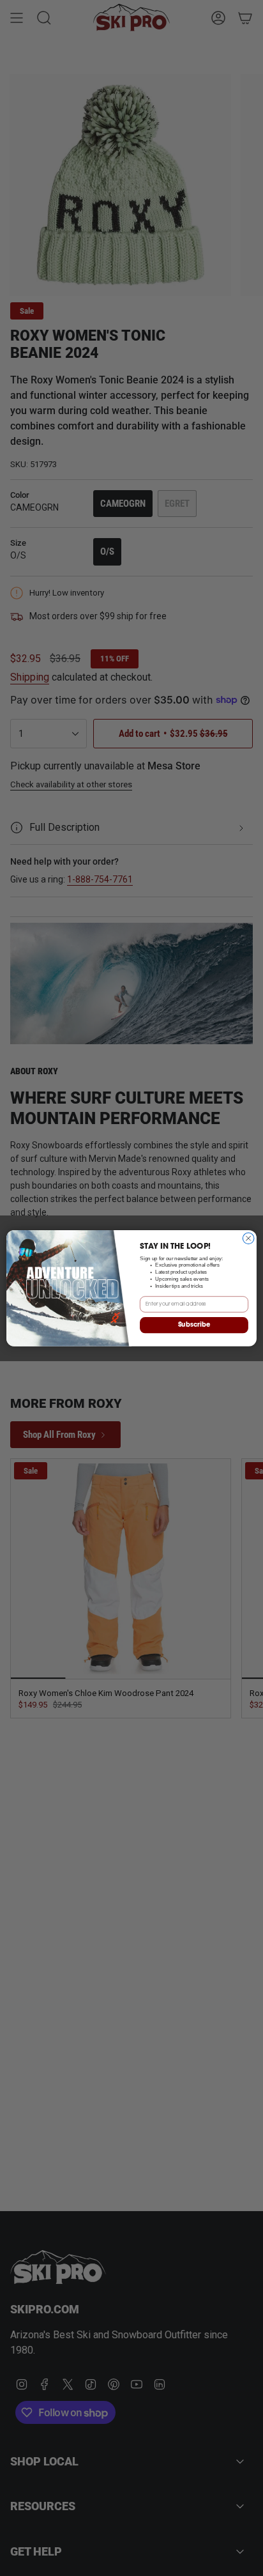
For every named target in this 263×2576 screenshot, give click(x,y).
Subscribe (194, 1325)
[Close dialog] (248, 1238)
